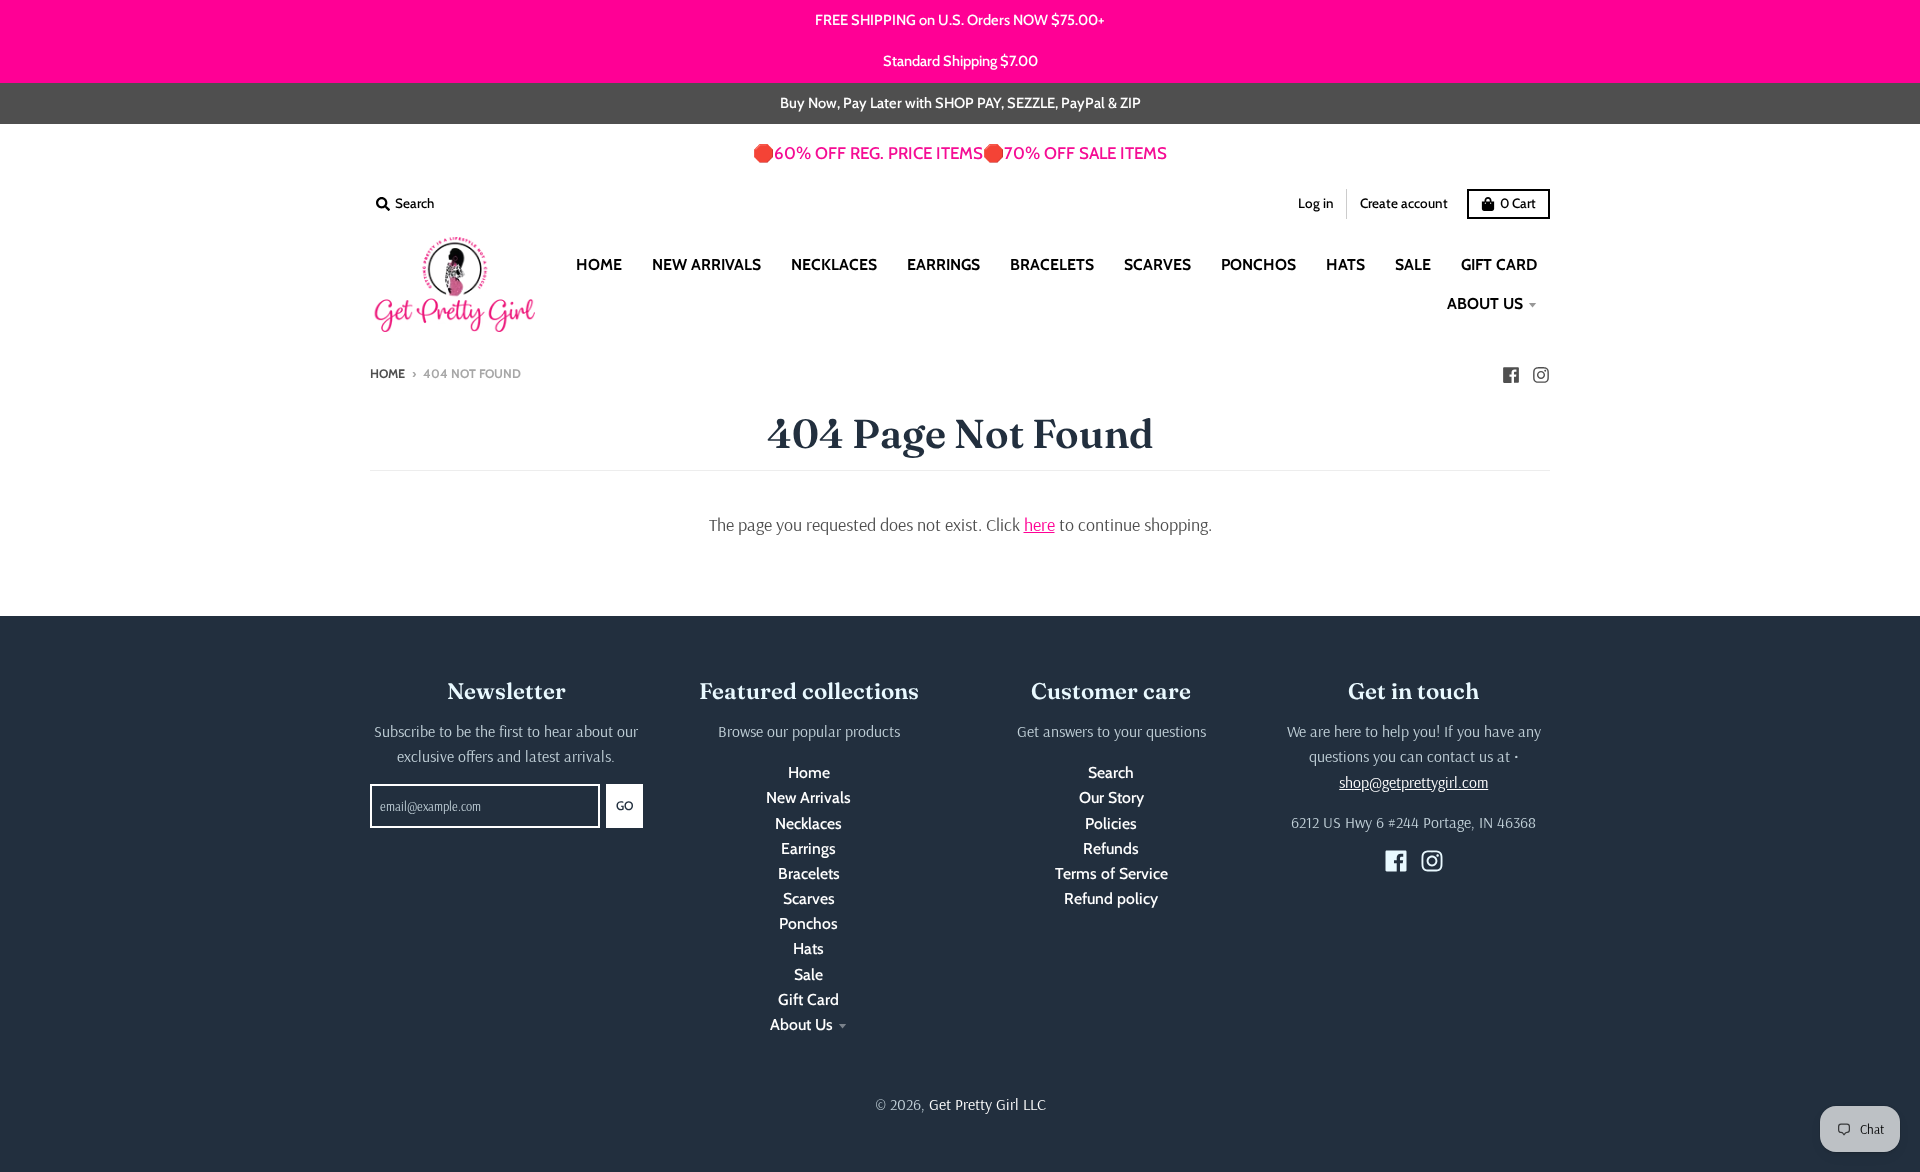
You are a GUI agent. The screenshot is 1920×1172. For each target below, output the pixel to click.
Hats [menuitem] (1345, 264)
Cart (1518, 203)
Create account (1404, 203)
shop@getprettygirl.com (1413, 782)
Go (624, 805)
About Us (801, 1024)
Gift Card (808, 999)
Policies (1111, 823)
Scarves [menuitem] (1157, 264)
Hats (808, 948)
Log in (1316, 203)
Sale (808, 974)
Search (1111, 772)
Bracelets (809, 873)
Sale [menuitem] (1413, 264)
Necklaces (808, 823)
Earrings (808, 848)
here (1039, 524)
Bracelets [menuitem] (1052, 264)
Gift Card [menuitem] (1499, 264)
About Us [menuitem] (1485, 303)
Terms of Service (1111, 873)
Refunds (1111, 848)
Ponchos (808, 923)
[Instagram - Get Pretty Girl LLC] (1541, 373)
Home (387, 373)
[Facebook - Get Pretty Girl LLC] (1511, 373)
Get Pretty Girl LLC (987, 1104)
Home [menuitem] (599, 264)
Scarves (809, 898)
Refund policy (1111, 898)
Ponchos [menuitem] (1258, 264)
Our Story (1111, 797)
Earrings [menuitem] (943, 264)
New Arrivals (808, 797)
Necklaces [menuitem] (834, 264)
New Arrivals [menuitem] (706, 264)
